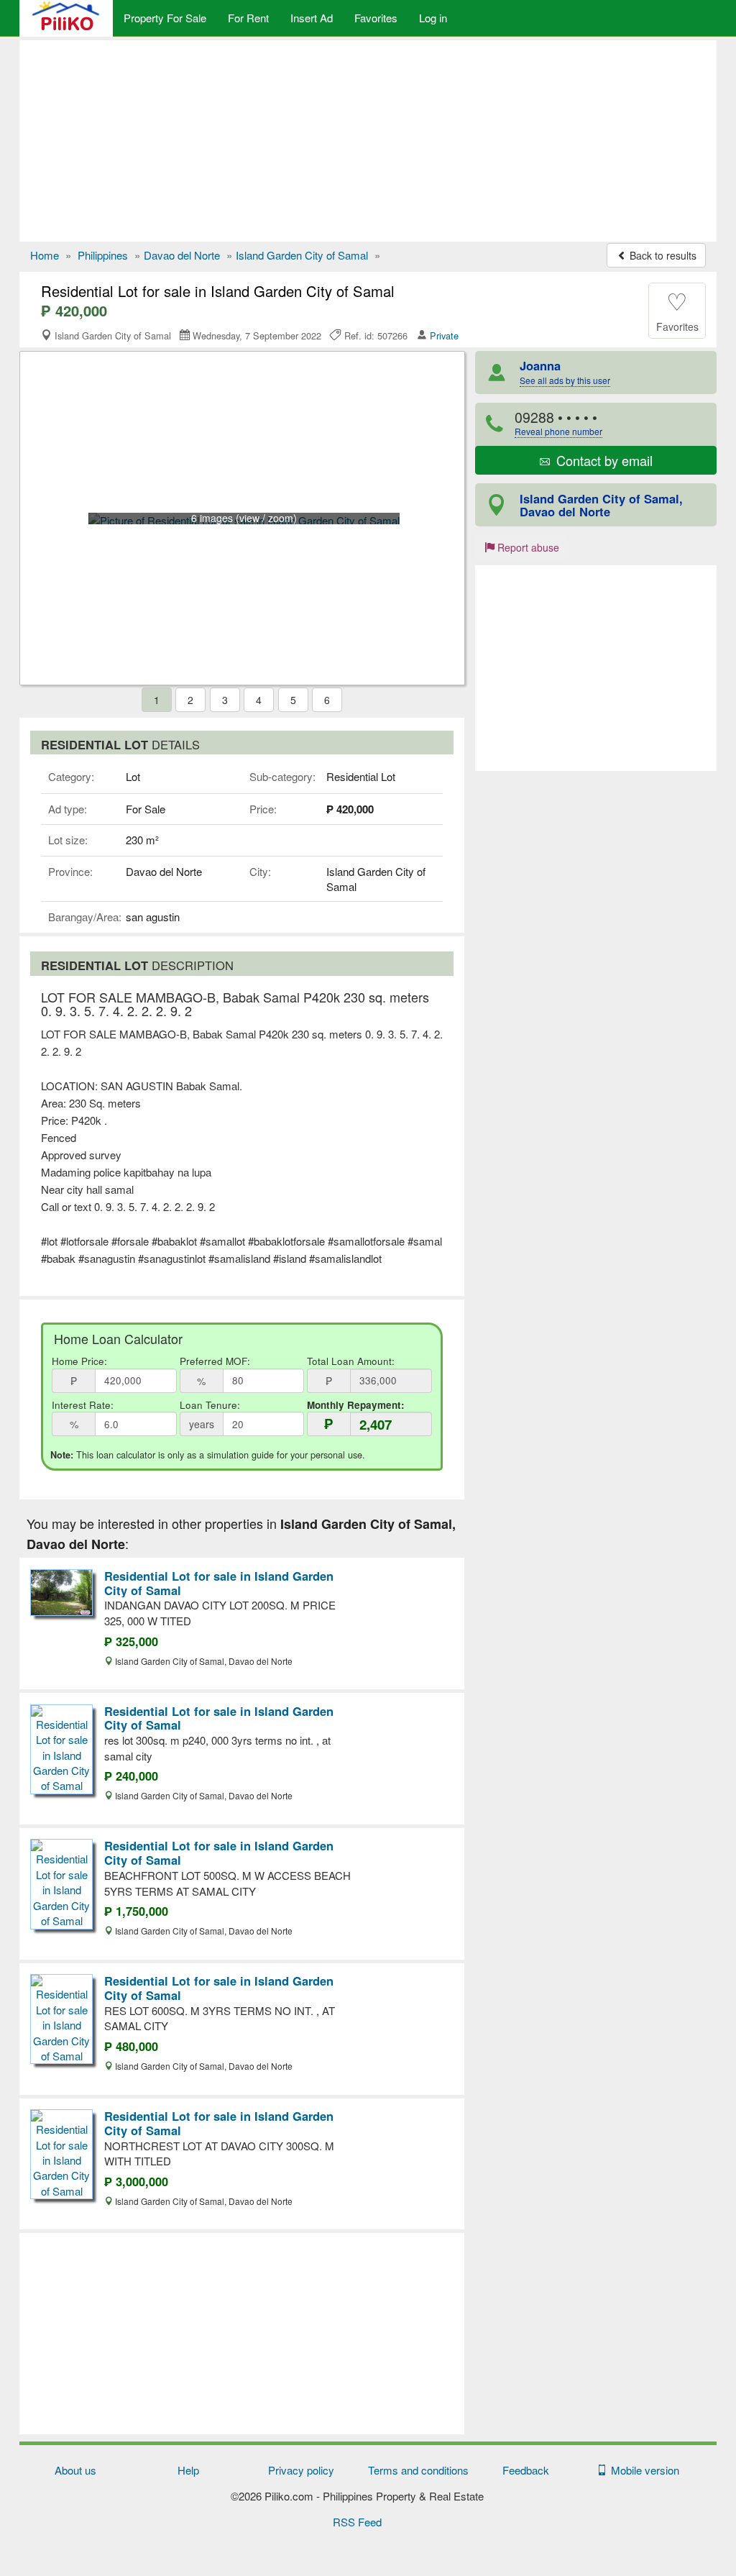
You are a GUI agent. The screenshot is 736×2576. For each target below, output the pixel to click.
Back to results (662, 255)
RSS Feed (357, 2522)
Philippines (103, 255)
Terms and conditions (418, 2470)
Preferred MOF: (215, 1361)
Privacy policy (301, 2470)
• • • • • (558, 423)
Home (45, 255)
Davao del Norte (182, 255)
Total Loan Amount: (351, 1361)
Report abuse (527, 547)
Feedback (526, 2470)
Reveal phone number (558, 431)
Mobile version (642, 2470)
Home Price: (79, 1361)
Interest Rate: (83, 1405)
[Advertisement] (368, 141)
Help (188, 2470)
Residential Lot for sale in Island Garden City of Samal (219, 1583)
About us (75, 2470)
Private (444, 335)
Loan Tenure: (210, 1405)
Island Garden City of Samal (302, 255)
